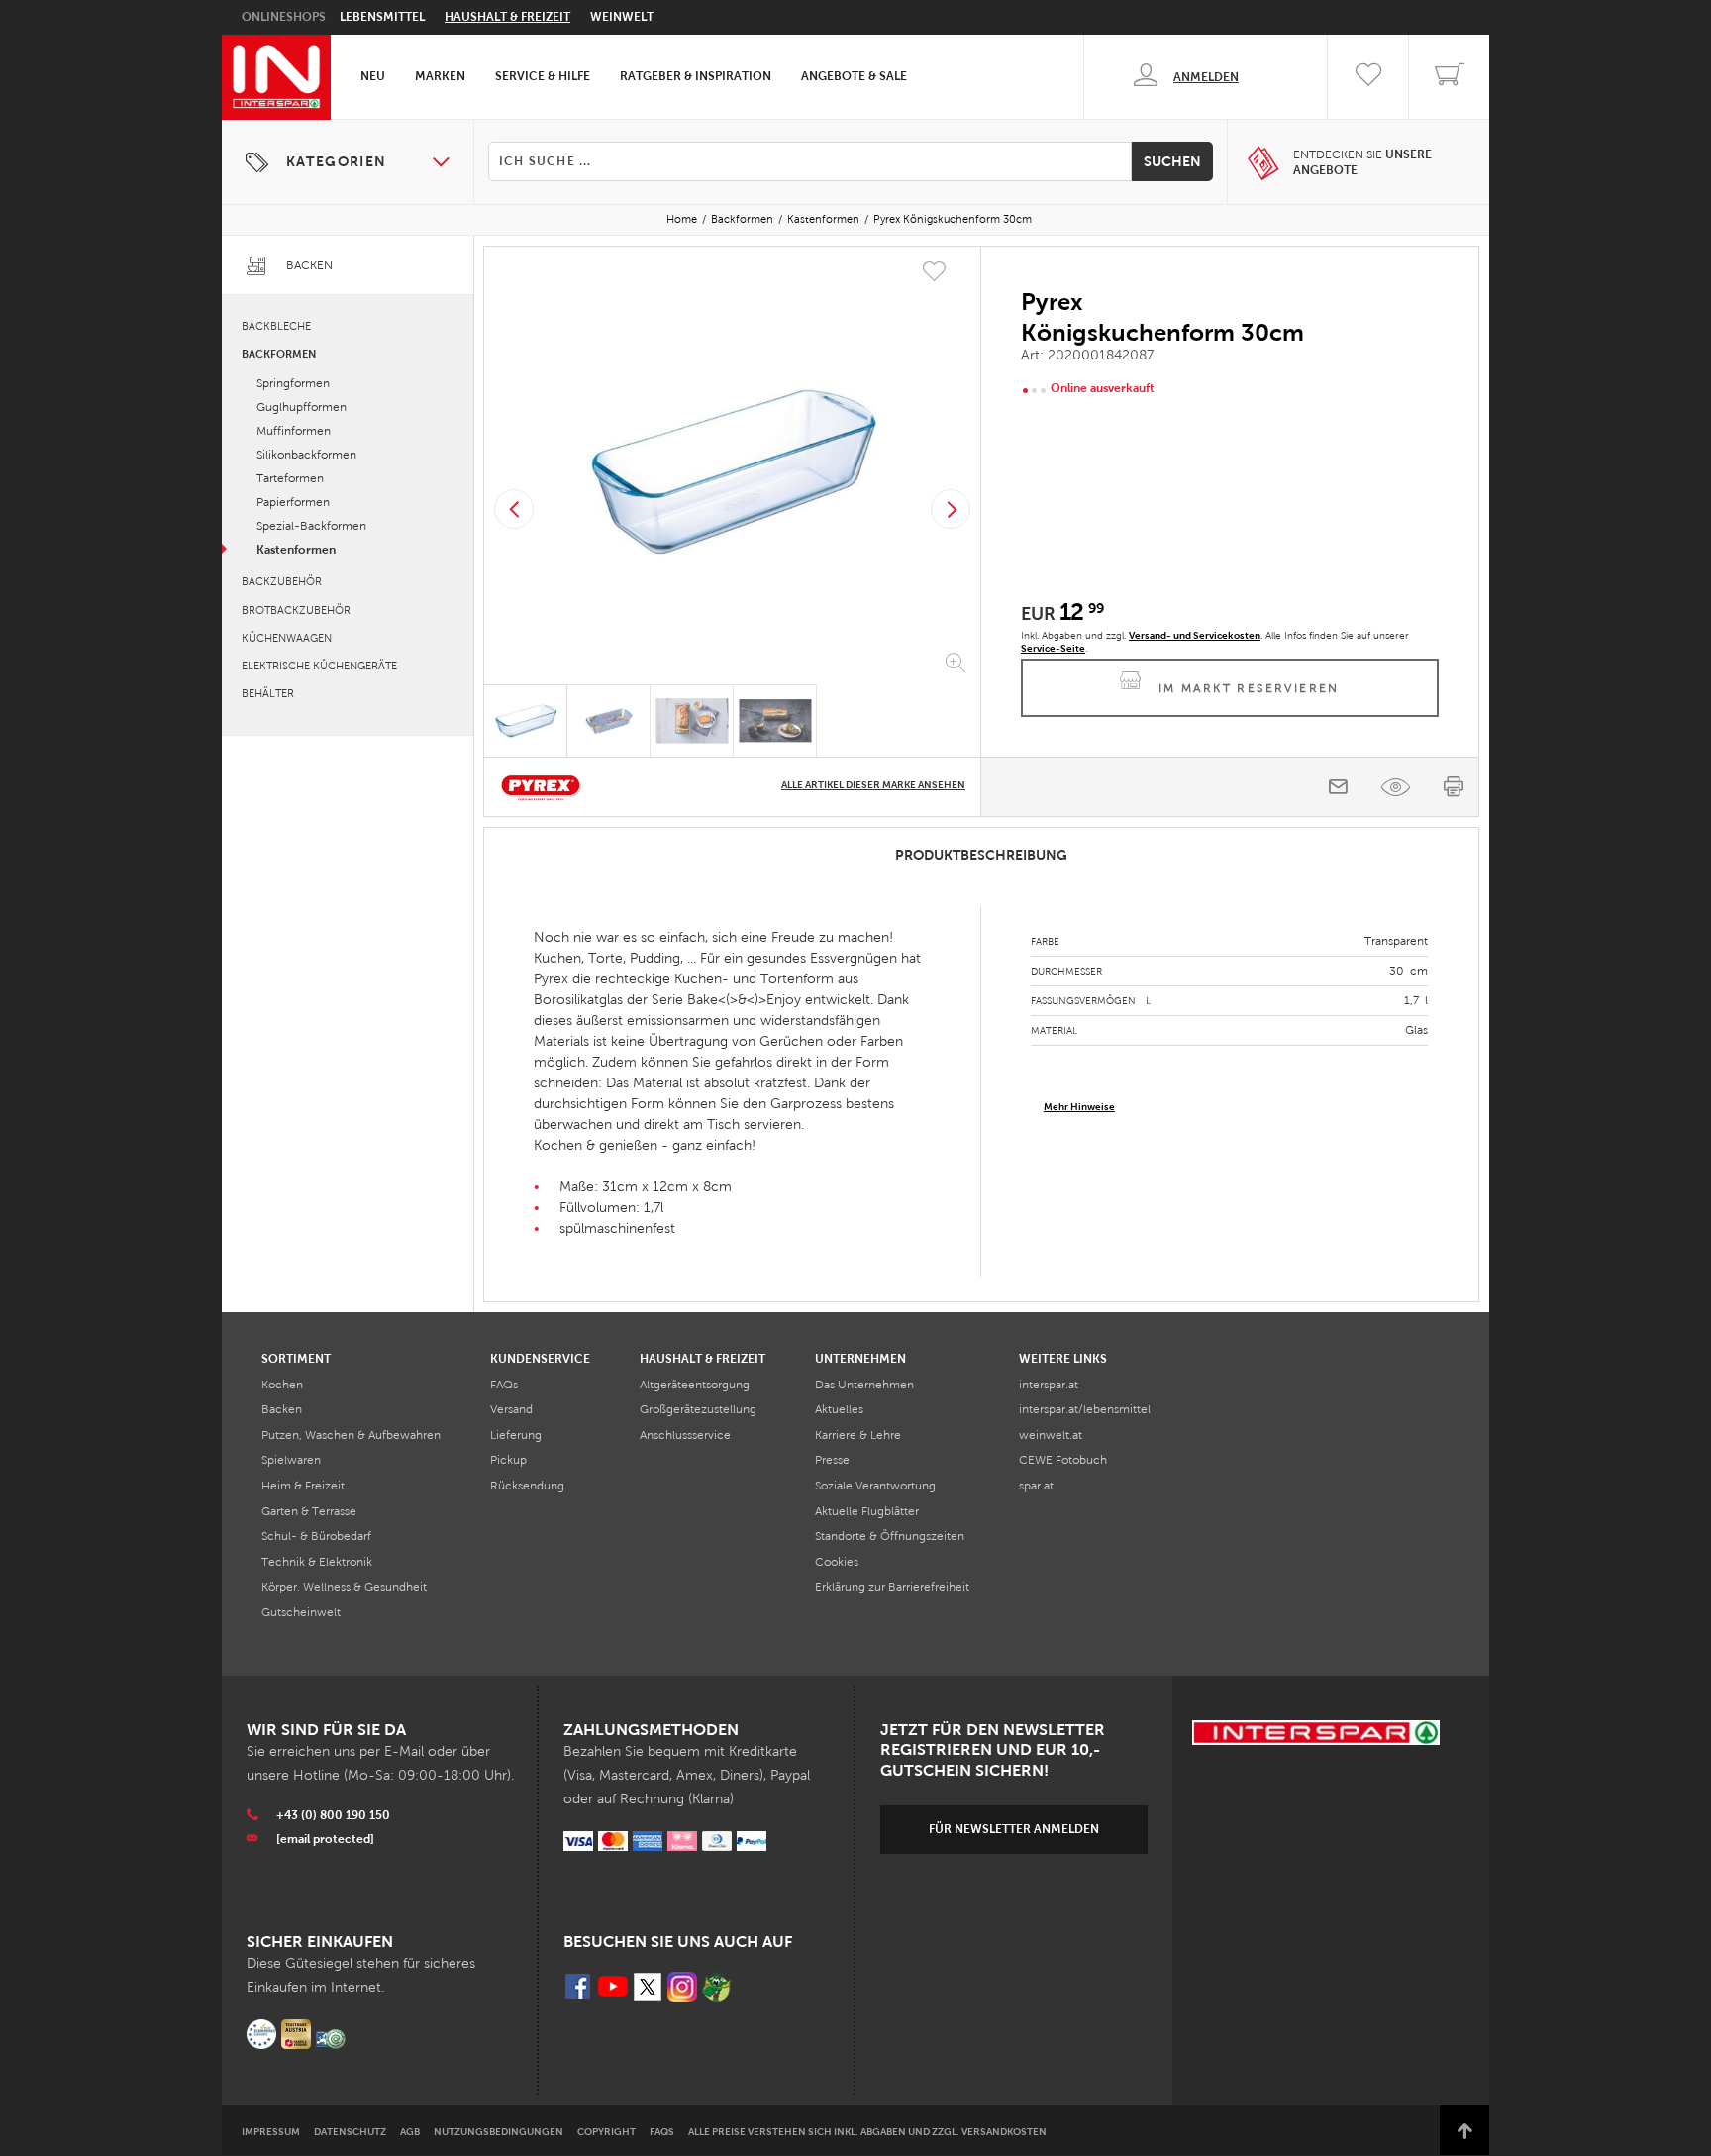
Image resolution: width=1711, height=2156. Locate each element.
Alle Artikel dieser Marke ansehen (873, 785)
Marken (440, 76)
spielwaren (291, 1460)
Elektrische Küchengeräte (319, 666)
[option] (732, 469)
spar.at (1036, 1486)
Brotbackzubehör (296, 610)
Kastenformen (823, 219)
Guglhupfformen (302, 407)
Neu (373, 76)
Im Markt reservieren (1249, 688)
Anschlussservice (685, 1435)
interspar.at (1049, 1385)
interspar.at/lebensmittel (1085, 1409)
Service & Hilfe (543, 76)
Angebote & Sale (854, 76)
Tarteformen (290, 478)
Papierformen (293, 502)
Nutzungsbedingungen (499, 2132)
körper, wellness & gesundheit (344, 1587)
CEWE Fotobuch (1063, 1460)
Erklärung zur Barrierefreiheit (892, 1587)
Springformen (293, 383)
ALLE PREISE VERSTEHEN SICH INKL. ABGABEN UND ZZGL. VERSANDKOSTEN (867, 2132)
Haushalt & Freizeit (507, 17)
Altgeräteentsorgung (695, 1385)
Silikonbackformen (306, 455)
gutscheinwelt (301, 1612)
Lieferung (516, 1435)
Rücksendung (527, 1486)
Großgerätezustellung (698, 1409)
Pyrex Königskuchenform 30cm (953, 219)
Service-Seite (1053, 648)
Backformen (742, 219)
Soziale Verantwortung (875, 1486)
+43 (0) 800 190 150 (333, 1815)
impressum (271, 2132)
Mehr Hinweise (1079, 1107)
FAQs (504, 1385)
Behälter (268, 693)
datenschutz (350, 2132)
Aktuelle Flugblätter (867, 1511)
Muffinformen (294, 431)
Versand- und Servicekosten (1195, 635)
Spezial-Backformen (311, 526)
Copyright (606, 2132)
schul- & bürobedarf (316, 1536)
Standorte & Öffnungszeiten (890, 1536)
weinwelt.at (1051, 1435)
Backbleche (276, 326)
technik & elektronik (317, 1562)
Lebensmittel (382, 17)
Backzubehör (282, 581)
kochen (282, 1385)
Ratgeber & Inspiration (696, 76)
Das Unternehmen (864, 1385)
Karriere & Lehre (858, 1435)
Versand (511, 1409)
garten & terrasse (309, 1511)
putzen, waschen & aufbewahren (351, 1435)
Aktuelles (839, 1409)
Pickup (508, 1460)
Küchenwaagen (287, 638)
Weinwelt (622, 17)
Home (682, 219)
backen (282, 1409)
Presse (832, 1460)
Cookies (837, 1562)
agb (410, 2132)
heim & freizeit (303, 1486)
